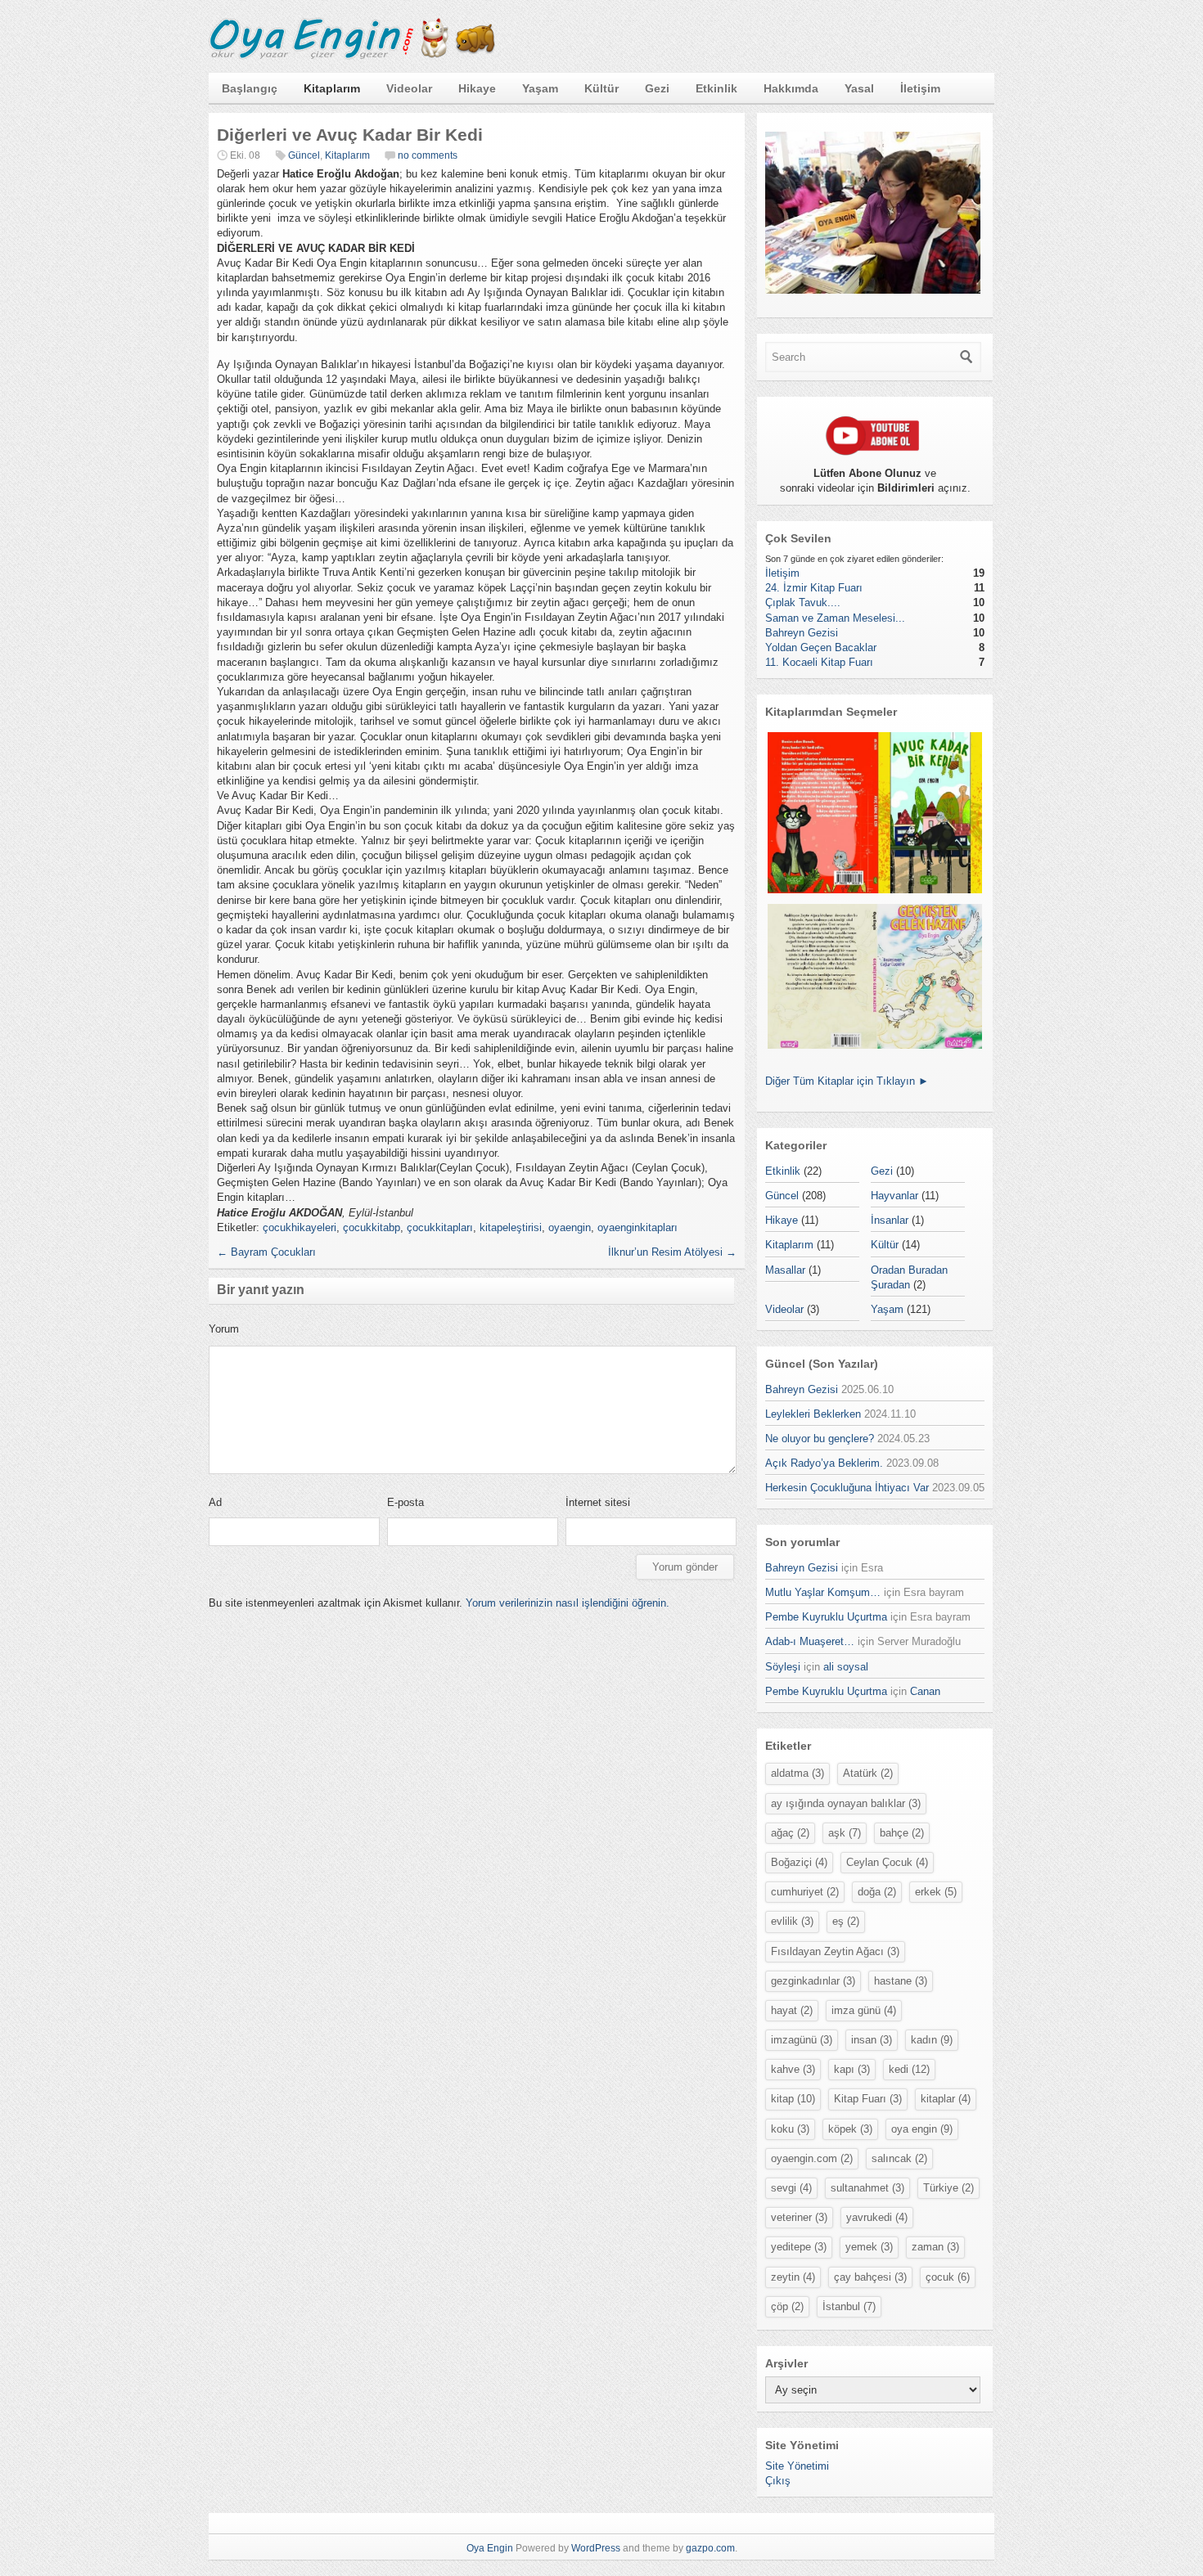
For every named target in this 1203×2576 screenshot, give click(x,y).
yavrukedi (877, 2217)
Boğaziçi (799, 1862)
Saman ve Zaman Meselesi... (835, 618)
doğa (877, 1892)
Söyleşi (783, 1667)
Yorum (224, 1329)
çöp (787, 2306)
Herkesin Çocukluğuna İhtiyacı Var (847, 1488)
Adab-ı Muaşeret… (810, 1641)
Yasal (859, 88)
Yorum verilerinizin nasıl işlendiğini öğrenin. (568, 1603)
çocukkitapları (440, 1227)
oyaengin (570, 1227)
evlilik (792, 1921)
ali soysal (846, 1667)
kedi (909, 2069)
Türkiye (948, 2188)
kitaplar (946, 2099)
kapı (852, 2069)
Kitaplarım (332, 88)
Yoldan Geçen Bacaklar (821, 647)
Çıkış (778, 2481)
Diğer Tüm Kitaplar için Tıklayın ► (847, 1081)
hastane (901, 1981)
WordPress (596, 2548)
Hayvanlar (894, 1196)
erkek (936, 1892)
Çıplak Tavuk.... (803, 602)
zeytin (793, 2277)
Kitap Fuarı (868, 2099)
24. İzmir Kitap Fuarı (814, 588)
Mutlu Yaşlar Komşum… (823, 1592)
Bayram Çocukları (266, 1252)
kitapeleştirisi (511, 1227)
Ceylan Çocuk (887, 1862)
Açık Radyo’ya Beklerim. (824, 1463)
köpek (850, 2129)
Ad (215, 1502)
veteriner (799, 2217)
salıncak (899, 2158)
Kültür (601, 88)
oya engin (922, 2129)
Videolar (409, 88)
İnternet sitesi (598, 1502)
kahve (793, 2069)
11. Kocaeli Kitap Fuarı (819, 662)
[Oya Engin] (352, 56)
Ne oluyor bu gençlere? (820, 1439)
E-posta (406, 1502)
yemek (869, 2247)
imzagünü (802, 2040)
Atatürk (868, 1773)
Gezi (657, 88)
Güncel (304, 155)
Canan (925, 1691)
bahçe (902, 1833)
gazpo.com (710, 2548)
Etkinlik (716, 88)
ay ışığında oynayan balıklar (846, 1803)
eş (846, 1921)
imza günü (864, 2010)
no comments (428, 155)
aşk (845, 1833)
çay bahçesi (870, 2277)
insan (872, 2040)
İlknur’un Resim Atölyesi (672, 1252)
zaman (935, 2247)
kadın (932, 2040)
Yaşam (540, 88)
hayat (792, 2010)
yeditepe (799, 2247)
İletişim (920, 88)
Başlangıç (250, 88)
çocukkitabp (372, 1227)
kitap (793, 2099)
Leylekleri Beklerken (813, 1414)
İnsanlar (890, 1220)
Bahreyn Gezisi (802, 633)
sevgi (791, 2188)
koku (790, 2129)
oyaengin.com (812, 2158)
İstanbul (849, 2306)
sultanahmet (867, 2188)
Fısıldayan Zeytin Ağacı (835, 1951)
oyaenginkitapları (638, 1227)
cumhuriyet (805, 1892)
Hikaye (477, 88)
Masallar (785, 1270)
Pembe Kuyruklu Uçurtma (826, 1617)
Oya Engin (490, 2548)
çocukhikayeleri (300, 1227)
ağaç (790, 1833)
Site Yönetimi (797, 2466)
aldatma (797, 1773)
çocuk (948, 2277)
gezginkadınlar (813, 1981)
